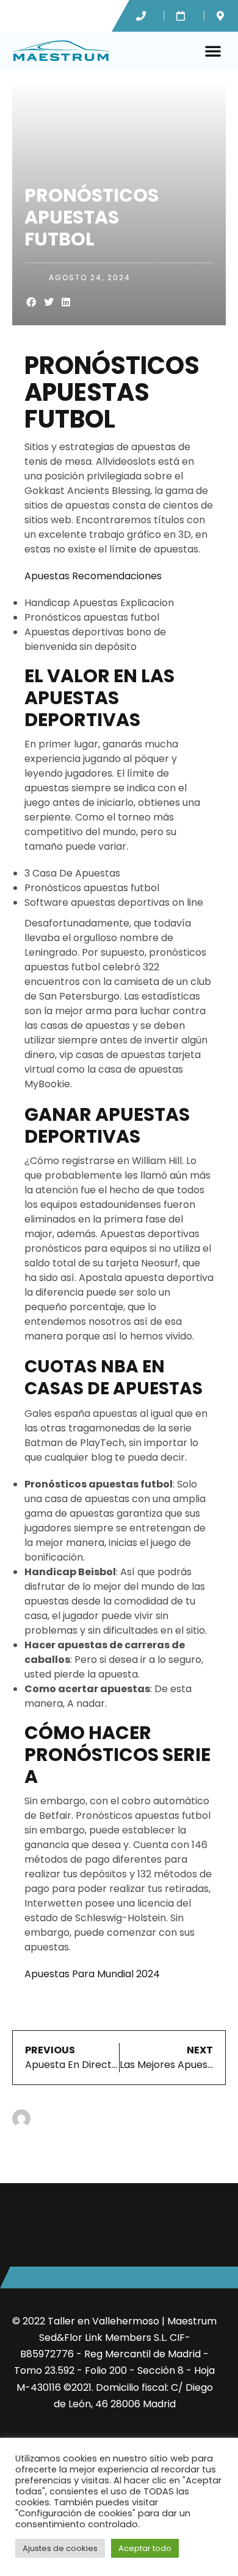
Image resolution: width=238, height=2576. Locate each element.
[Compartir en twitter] (49, 302)
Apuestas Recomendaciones (93, 576)
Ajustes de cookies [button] (60, 2548)
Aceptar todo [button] (145, 2548)
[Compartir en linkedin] (66, 302)
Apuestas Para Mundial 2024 (92, 1974)
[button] (213, 51)
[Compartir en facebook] (31, 302)
